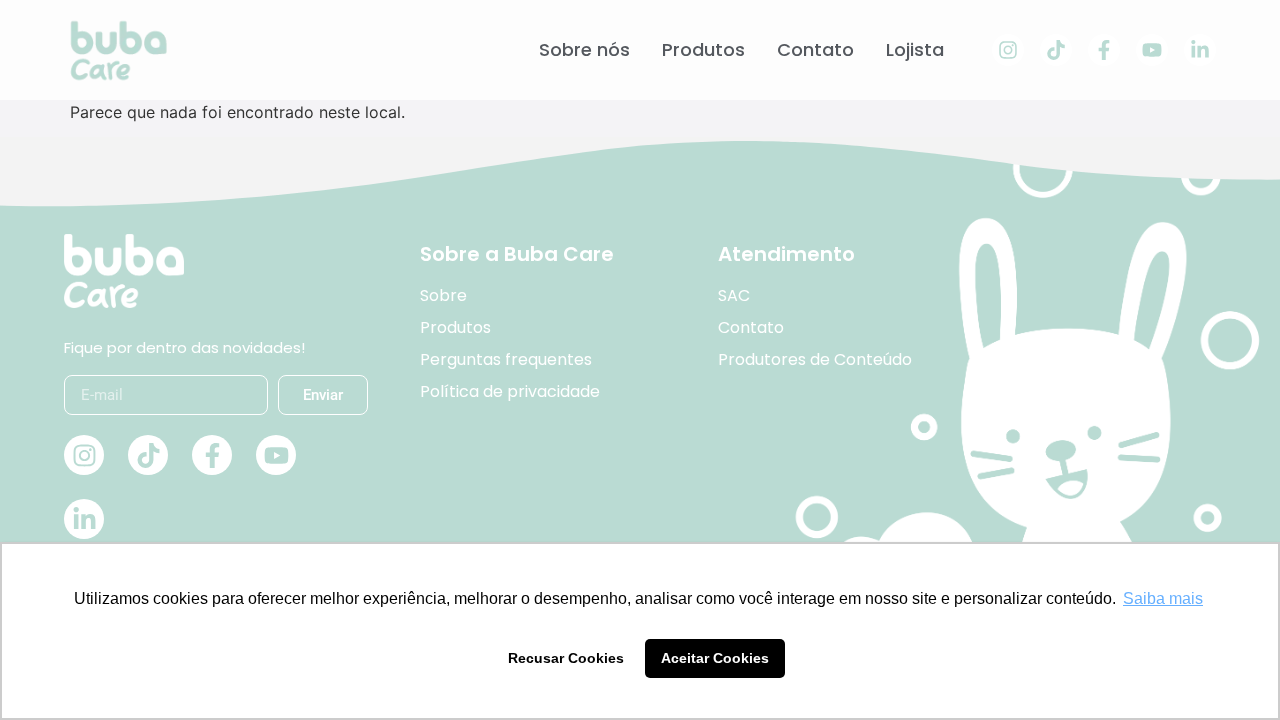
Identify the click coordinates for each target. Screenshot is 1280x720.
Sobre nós (584, 50)
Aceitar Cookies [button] (715, 658)
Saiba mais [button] (1163, 598)
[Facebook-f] (1104, 50)
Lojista (915, 50)
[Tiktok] (1056, 50)
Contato (815, 50)
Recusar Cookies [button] (566, 658)
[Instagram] (1008, 50)
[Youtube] (1152, 50)
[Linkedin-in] (1200, 50)
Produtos (703, 50)
